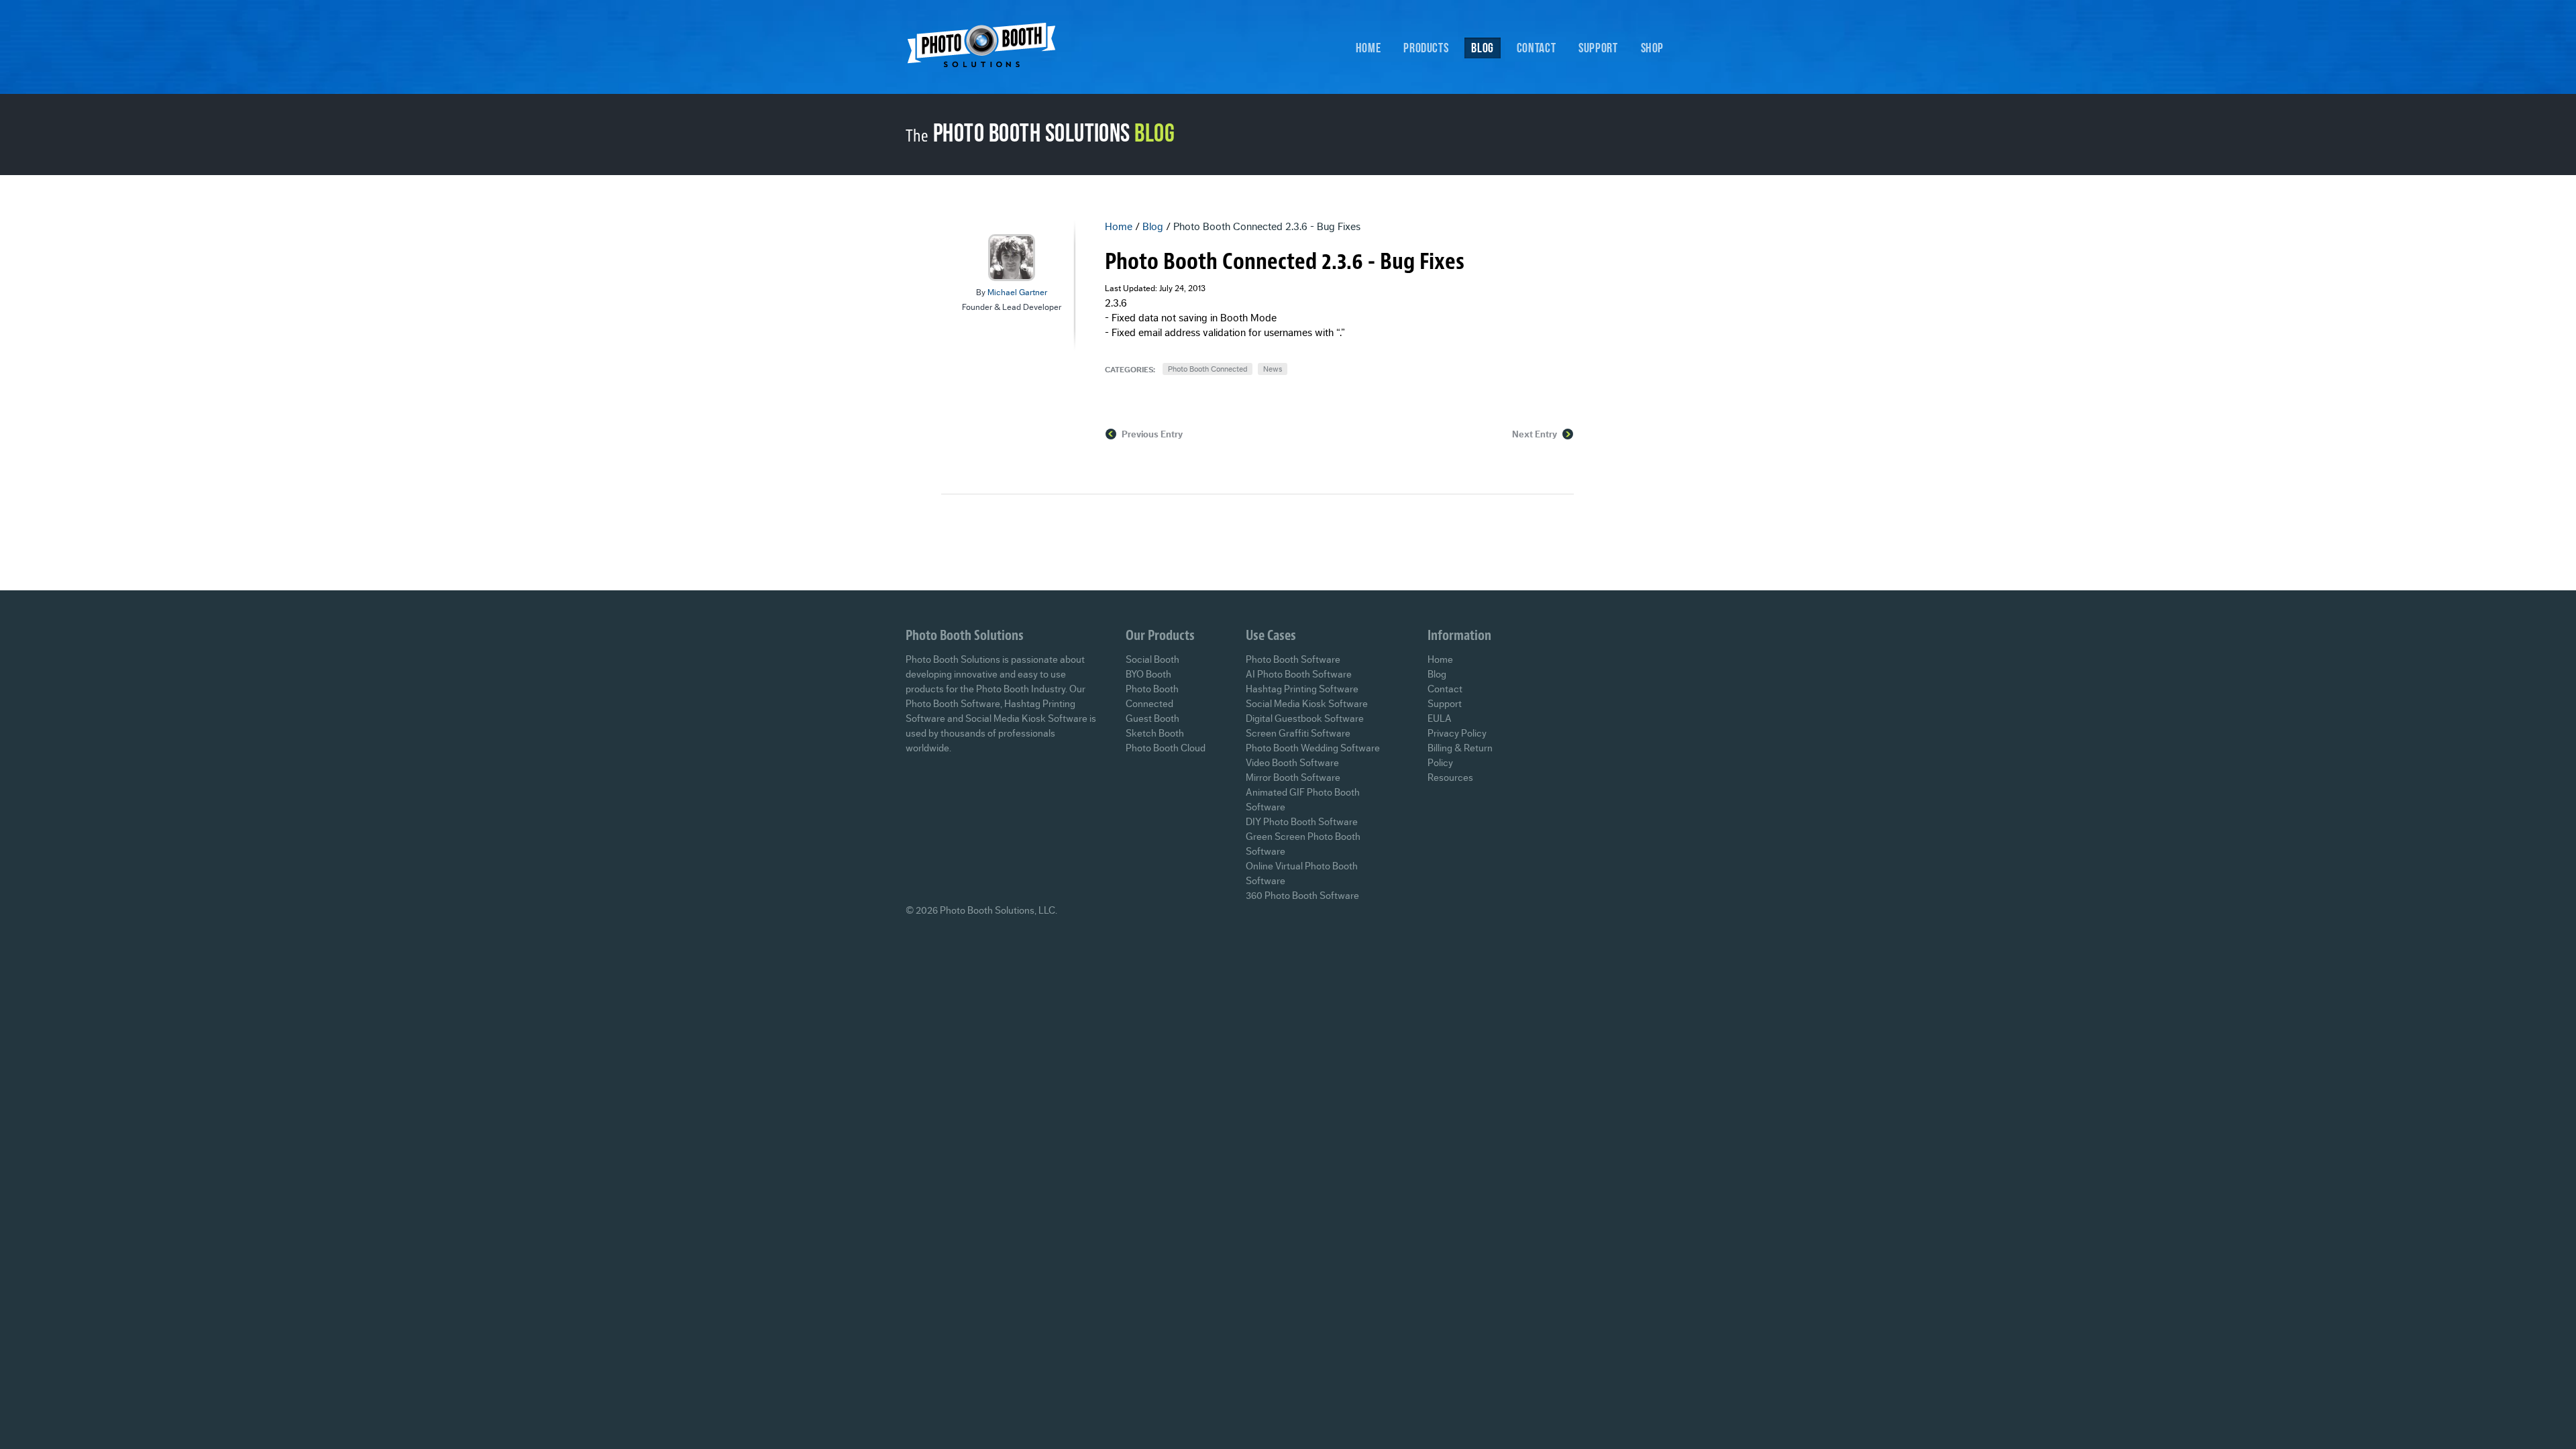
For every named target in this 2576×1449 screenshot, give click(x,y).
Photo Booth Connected (1207, 369)
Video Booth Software (1292, 763)
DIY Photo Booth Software (1302, 822)
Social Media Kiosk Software (1307, 704)
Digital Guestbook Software (1305, 719)
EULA (1440, 719)
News (1273, 369)
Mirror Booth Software (1293, 778)
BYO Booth (1148, 675)
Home (1368, 48)
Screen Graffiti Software (1298, 734)
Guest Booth (1152, 719)
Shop (1653, 48)
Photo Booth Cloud (1166, 748)
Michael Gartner (1017, 292)
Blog (1483, 48)
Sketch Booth (1155, 734)
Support (1598, 48)
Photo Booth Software (1293, 660)
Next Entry (1535, 435)
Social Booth (1152, 660)
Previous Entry (1152, 435)
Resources (1450, 778)
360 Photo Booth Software (1302, 896)
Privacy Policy (1457, 734)
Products (1426, 48)
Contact (1536, 48)
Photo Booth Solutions (990, 49)
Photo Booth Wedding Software (1313, 748)
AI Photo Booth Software (1299, 675)
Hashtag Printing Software (1302, 689)
